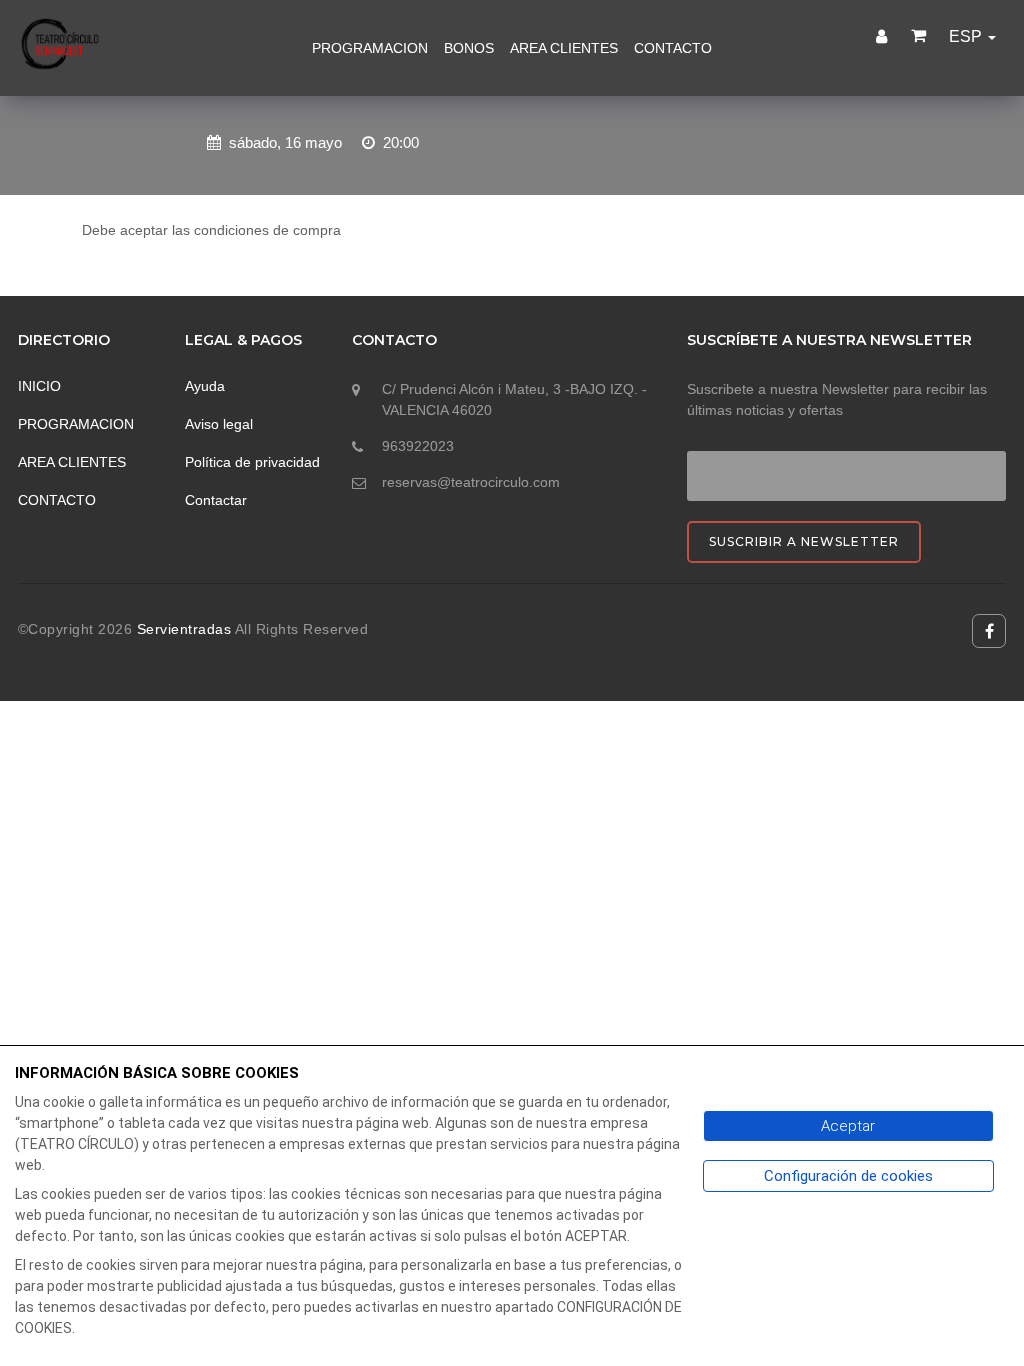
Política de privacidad (252, 462)
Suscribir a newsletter (804, 541)
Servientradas (186, 629)
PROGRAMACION (370, 48)
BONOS (469, 48)
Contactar (216, 500)
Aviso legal (219, 424)
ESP (967, 36)
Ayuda (205, 386)
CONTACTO (673, 48)
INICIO (39, 386)
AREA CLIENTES (564, 48)
